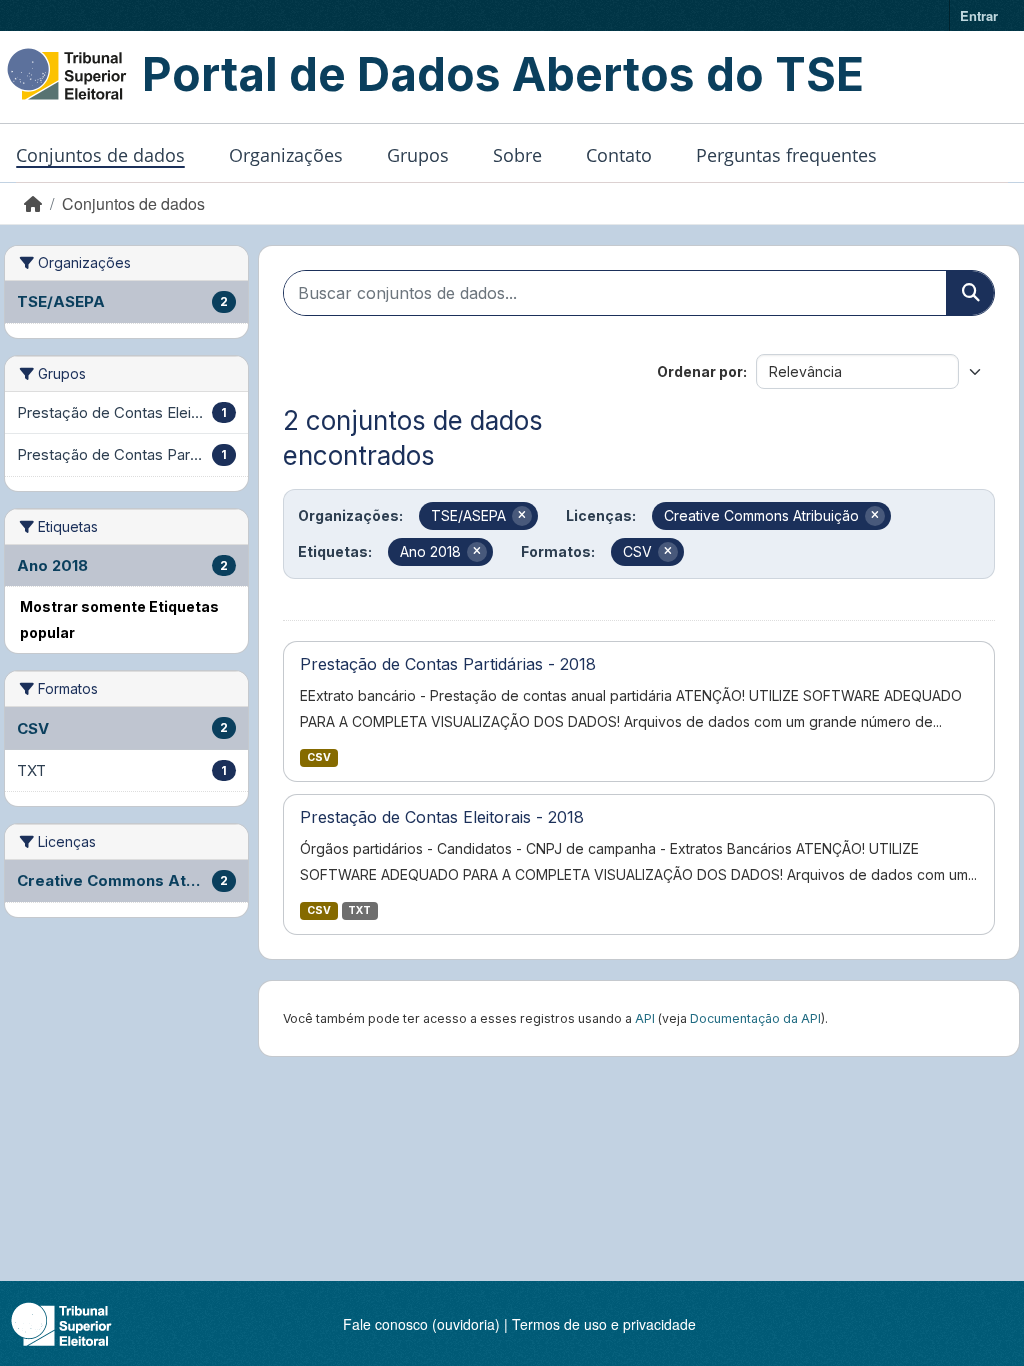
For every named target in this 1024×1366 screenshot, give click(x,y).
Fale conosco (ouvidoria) (421, 1324)
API (645, 1018)
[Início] (33, 203)
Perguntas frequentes (786, 155)
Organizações (286, 155)
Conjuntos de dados (100, 155)
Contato (619, 155)
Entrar (979, 15)
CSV (319, 757)
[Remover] (522, 516)
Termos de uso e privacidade (604, 1324)
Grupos (418, 155)
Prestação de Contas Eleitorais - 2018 (442, 817)
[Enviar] (970, 293)
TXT (359, 910)
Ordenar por (700, 371)
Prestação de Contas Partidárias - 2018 (448, 664)
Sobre (517, 155)
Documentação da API (755, 1018)
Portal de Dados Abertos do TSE (503, 74)
